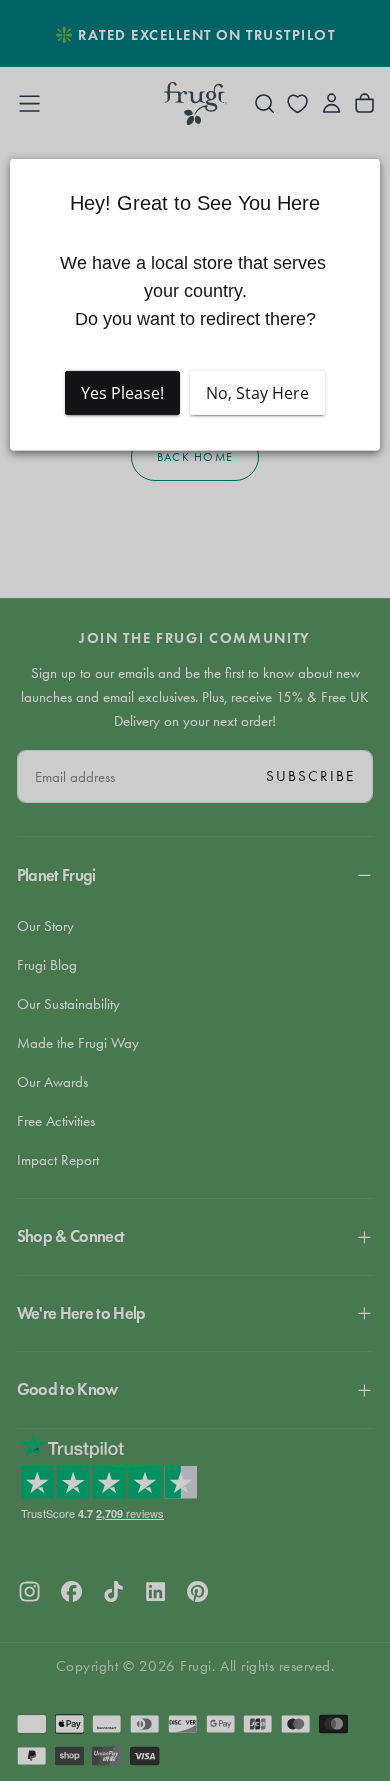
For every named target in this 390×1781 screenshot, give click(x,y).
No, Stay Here (257, 392)
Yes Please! (122, 392)
